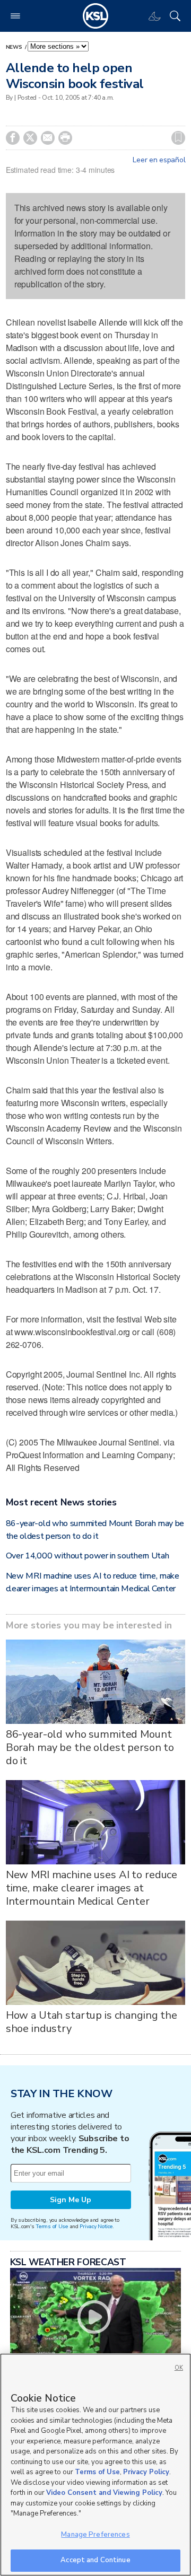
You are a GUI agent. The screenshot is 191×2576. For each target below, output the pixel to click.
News (15, 47)
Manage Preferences (95, 2535)
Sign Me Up (71, 2200)
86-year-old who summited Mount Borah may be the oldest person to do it (90, 1747)
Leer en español (159, 160)
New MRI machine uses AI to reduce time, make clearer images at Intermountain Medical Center (92, 1888)
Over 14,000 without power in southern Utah (88, 1556)
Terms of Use (52, 2226)
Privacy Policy (146, 2472)
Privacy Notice (96, 2226)
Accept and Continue (95, 2560)
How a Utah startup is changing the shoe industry (92, 2022)
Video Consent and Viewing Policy (104, 2493)
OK (179, 2368)
